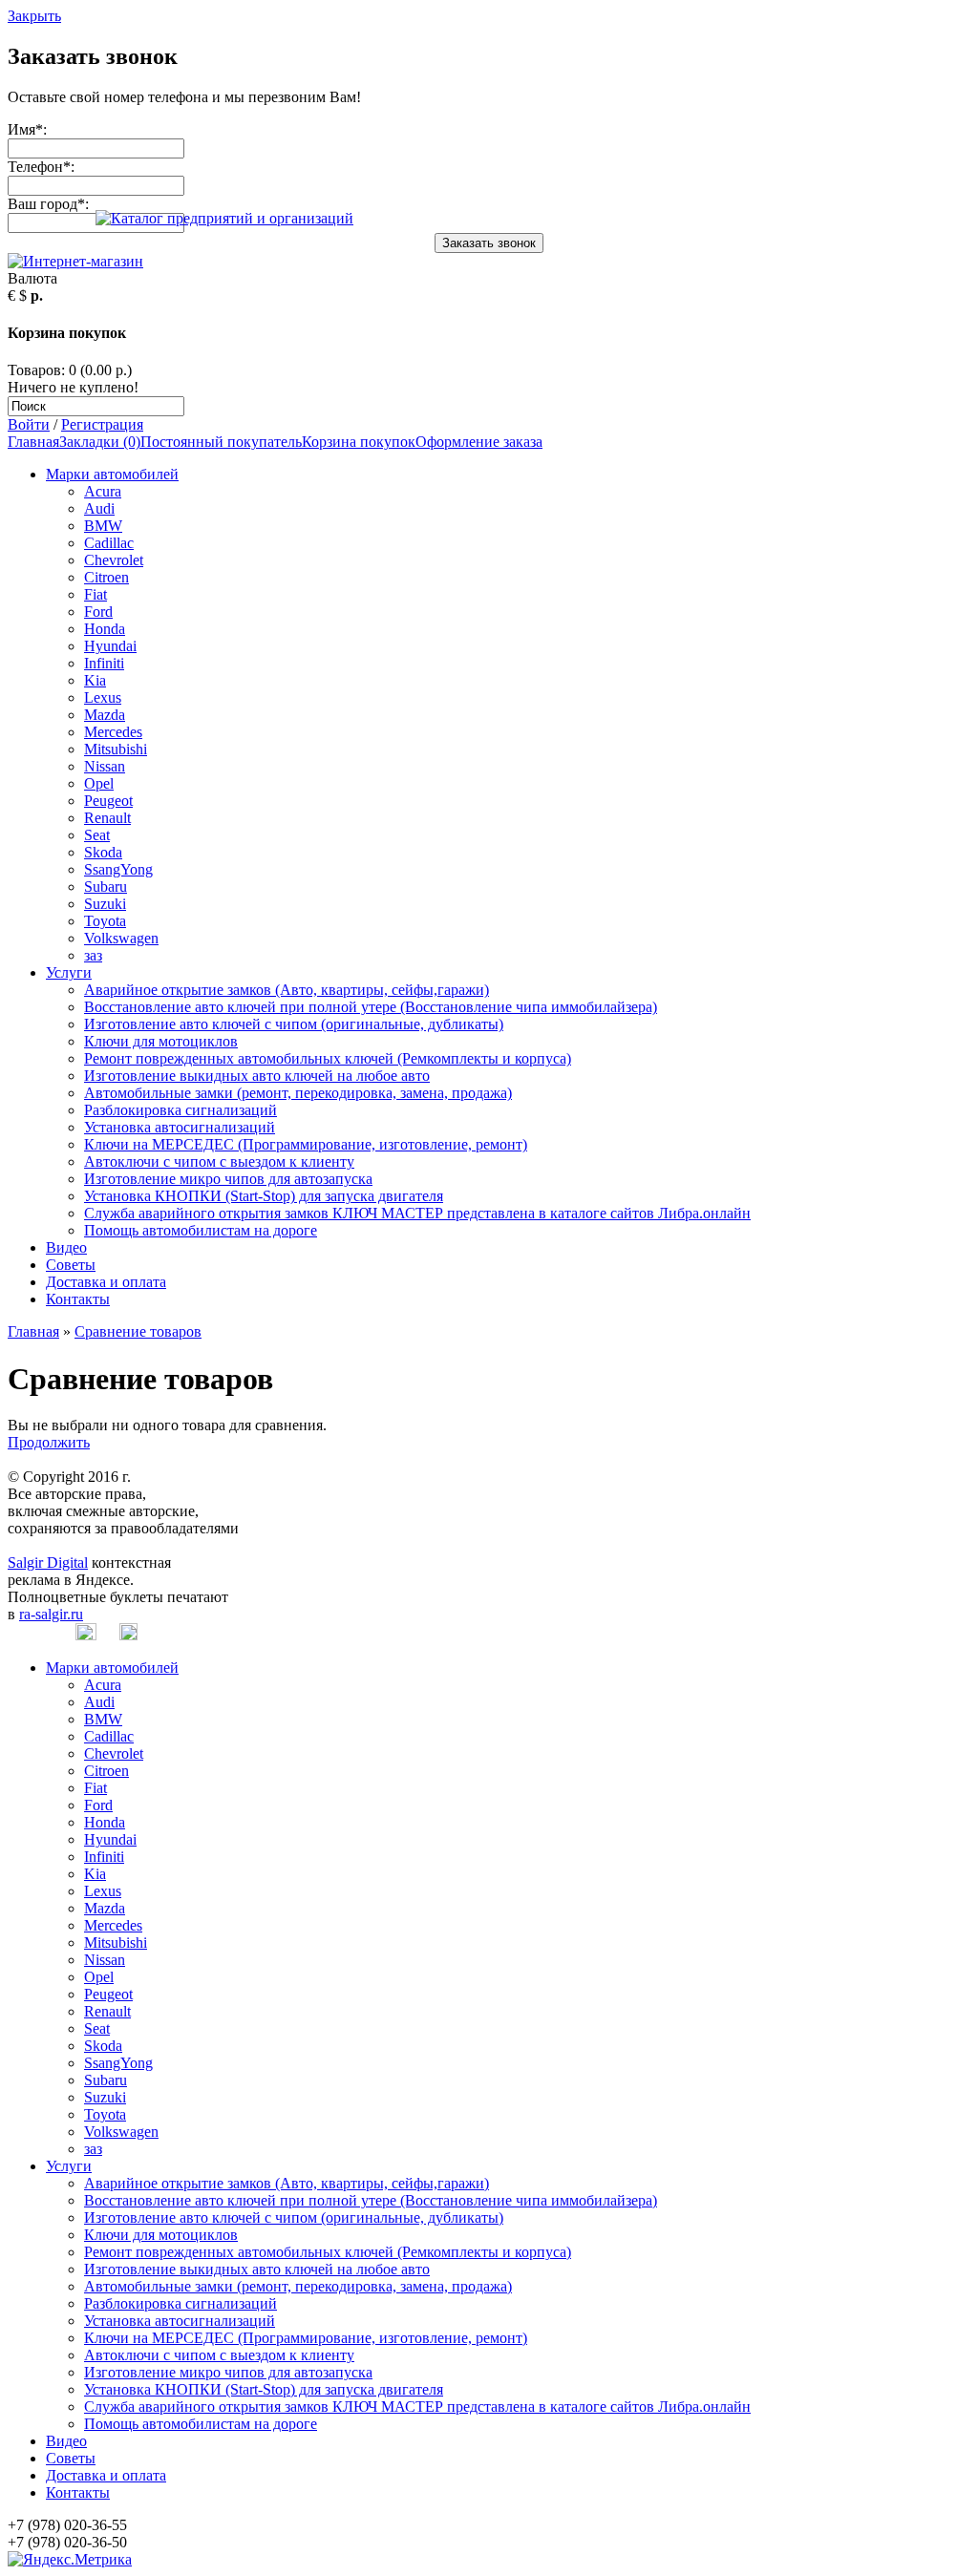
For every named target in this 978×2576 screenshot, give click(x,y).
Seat (97, 835)
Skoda (103, 852)
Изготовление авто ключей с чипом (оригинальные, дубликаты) (294, 1024)
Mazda (105, 715)
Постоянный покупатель (221, 442)
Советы (71, 1265)
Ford (98, 612)
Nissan (105, 766)
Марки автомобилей (112, 474)
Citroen (106, 577)
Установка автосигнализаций (180, 1127)
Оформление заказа (479, 442)
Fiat (96, 594)
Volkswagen (121, 938)
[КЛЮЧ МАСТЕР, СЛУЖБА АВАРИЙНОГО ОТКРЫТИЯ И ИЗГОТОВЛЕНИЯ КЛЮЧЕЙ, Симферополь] (224, 218)
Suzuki (105, 904)
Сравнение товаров (138, 1331)
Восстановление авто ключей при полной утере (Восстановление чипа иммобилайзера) (371, 1007)
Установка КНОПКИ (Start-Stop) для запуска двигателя (264, 1196)
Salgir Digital (48, 1562)
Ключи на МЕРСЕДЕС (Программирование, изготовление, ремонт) (306, 1144)
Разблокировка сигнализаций (181, 1110)
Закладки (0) (100, 442)
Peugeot (108, 801)
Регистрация (102, 424)
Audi (99, 508)
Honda (105, 629)
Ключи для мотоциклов (161, 1041)
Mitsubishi (116, 749)
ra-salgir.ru (51, 1614)
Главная (33, 442)
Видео (66, 1247)
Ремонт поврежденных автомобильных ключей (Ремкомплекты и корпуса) (328, 1058)
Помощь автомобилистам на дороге (201, 1230)
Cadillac (109, 543)
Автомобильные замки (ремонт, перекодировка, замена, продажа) (298, 1093)
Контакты (78, 1299)
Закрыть (34, 16)
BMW (103, 526)
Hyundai (110, 646)
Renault (107, 818)
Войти (29, 424)
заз (93, 955)
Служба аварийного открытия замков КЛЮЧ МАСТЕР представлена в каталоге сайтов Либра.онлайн (417, 1213)
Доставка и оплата (106, 1282)
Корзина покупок (359, 442)
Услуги (69, 972)
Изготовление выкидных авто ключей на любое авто (257, 1076)
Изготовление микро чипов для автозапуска (228, 1179)
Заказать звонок (489, 243)
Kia (95, 680)
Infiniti (104, 663)
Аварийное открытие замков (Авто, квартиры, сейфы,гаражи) (287, 990)
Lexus (103, 697)
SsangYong (118, 869)
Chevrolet (114, 560)
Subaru (106, 887)
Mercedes (113, 732)
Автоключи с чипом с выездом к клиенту (219, 1161)
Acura (103, 491)
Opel (99, 783)
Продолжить (49, 1442)
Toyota (105, 921)
